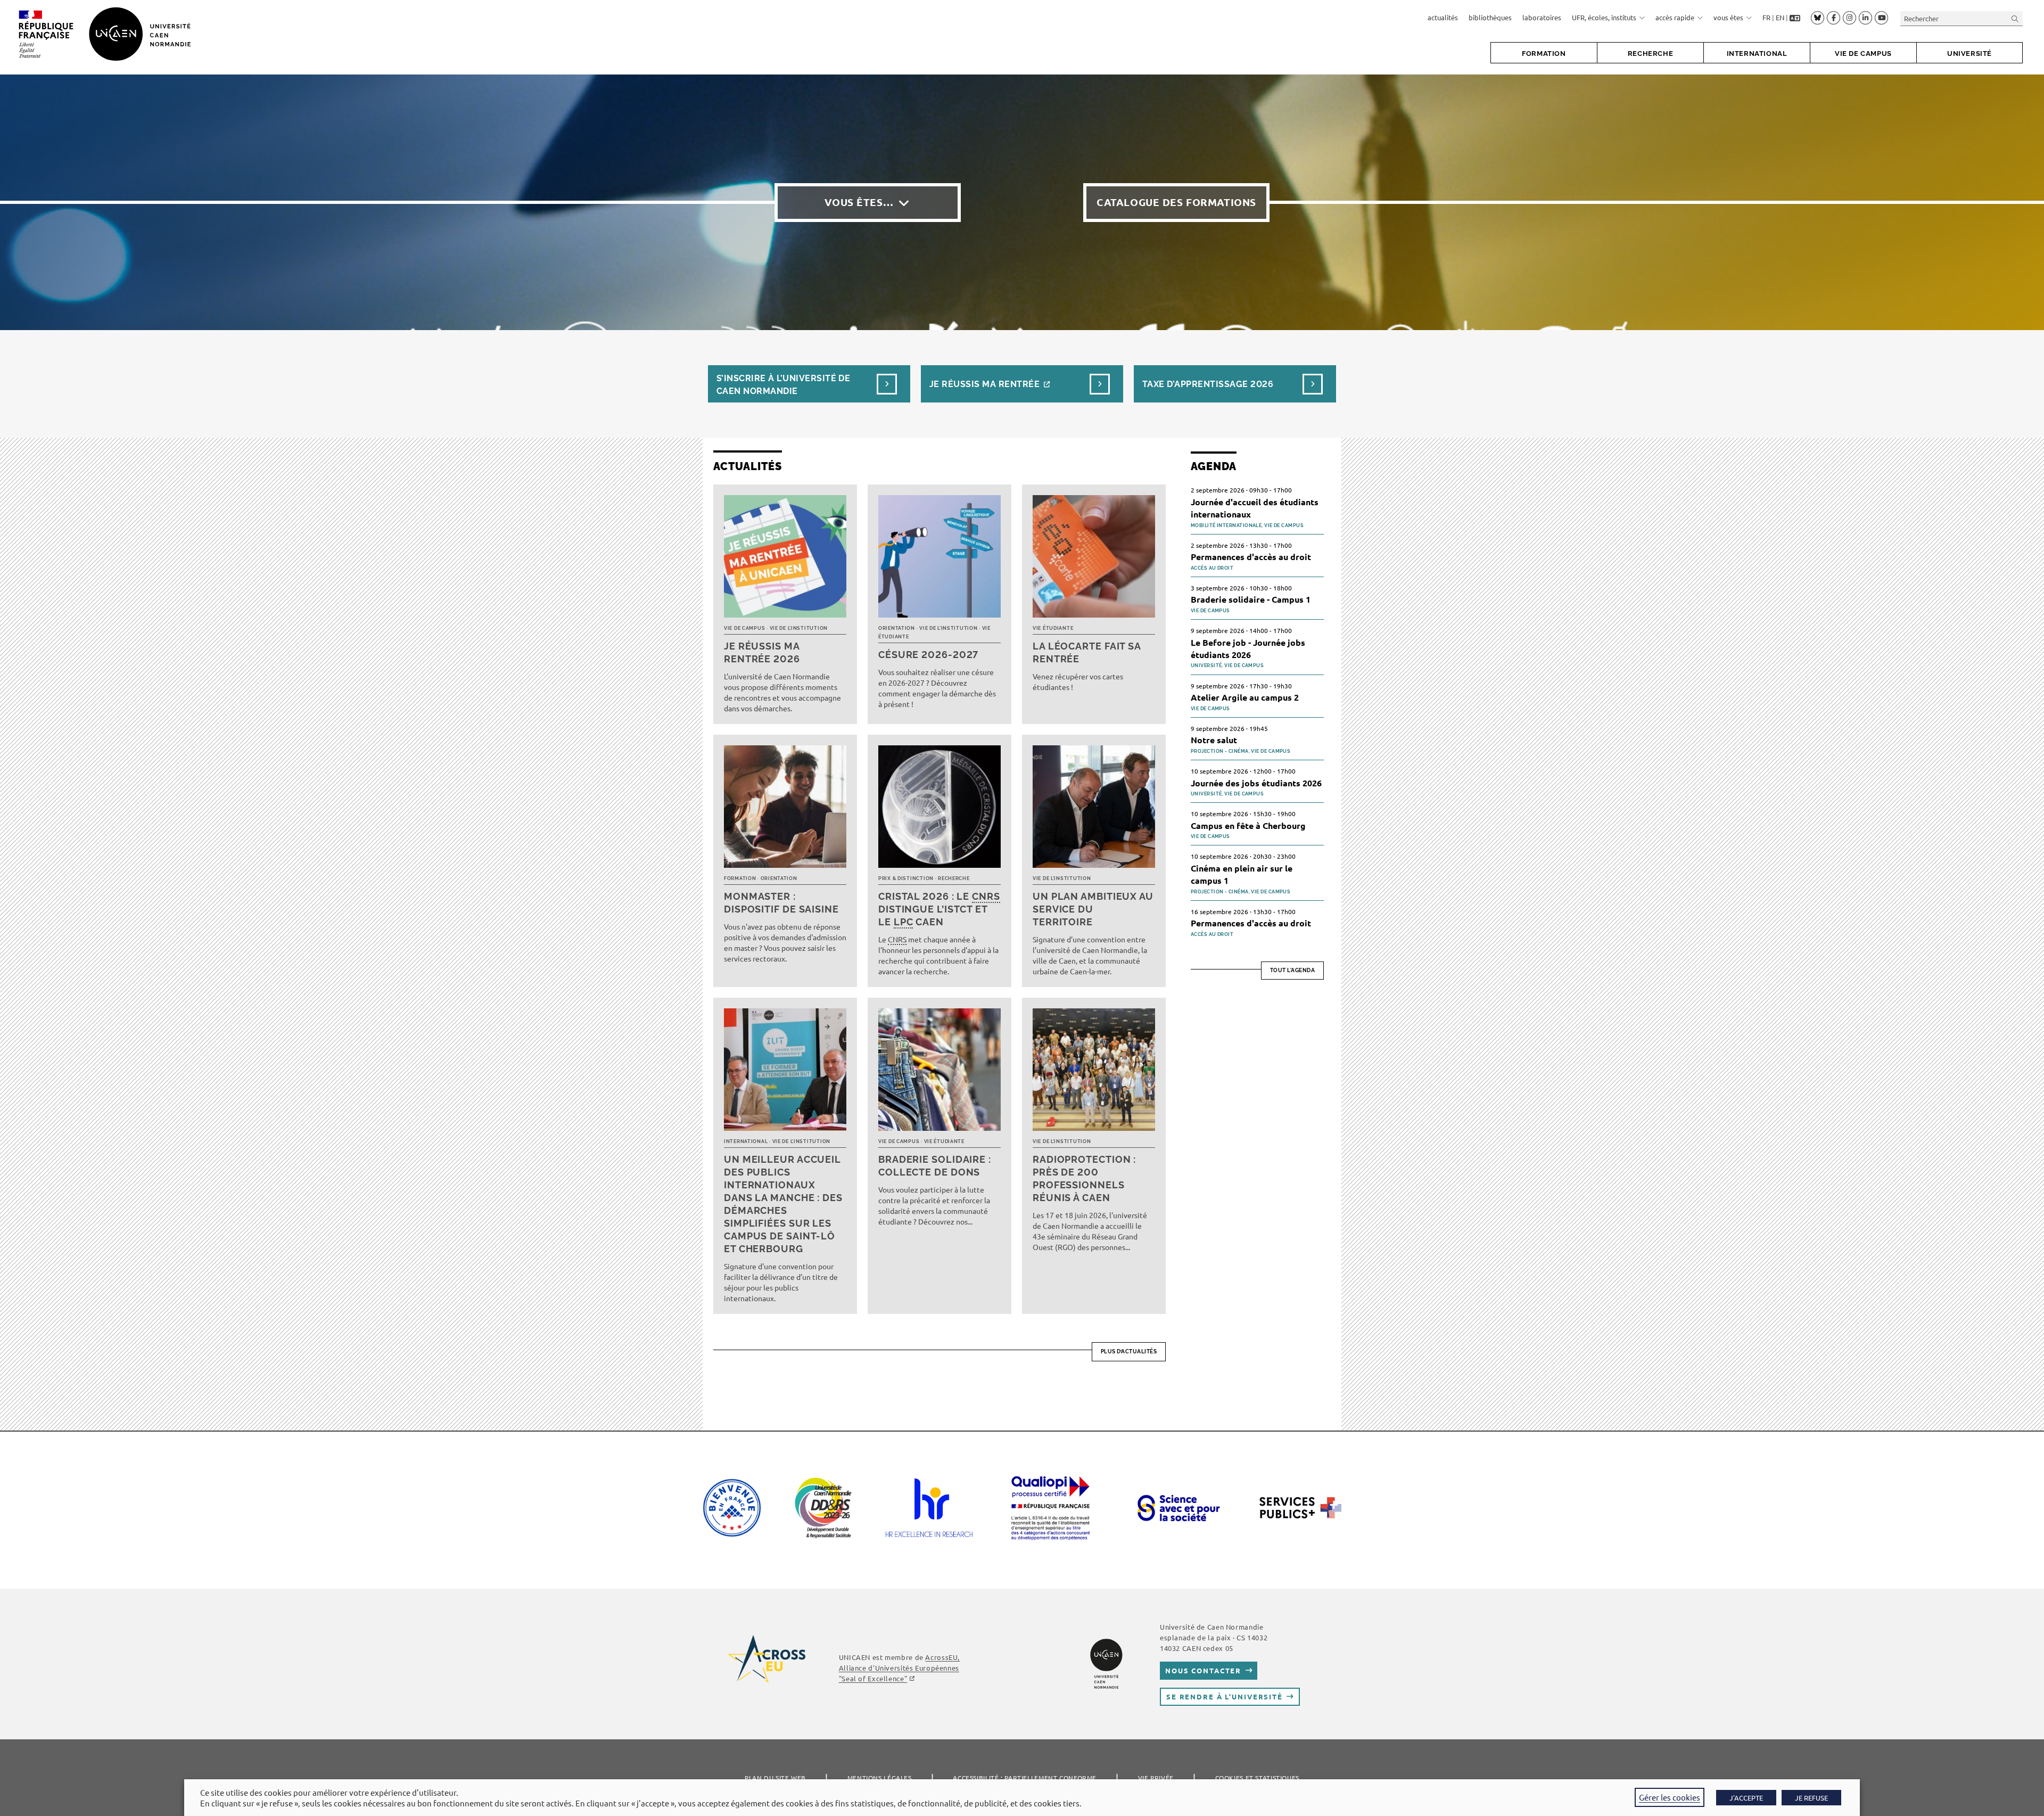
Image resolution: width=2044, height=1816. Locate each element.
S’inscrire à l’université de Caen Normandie (783, 385)
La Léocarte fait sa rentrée (1087, 652)
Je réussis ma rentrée (984, 384)
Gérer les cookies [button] (1670, 1797)
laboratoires (1542, 17)
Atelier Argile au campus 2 (1245, 697)
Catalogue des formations (1176, 202)
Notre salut (1214, 740)
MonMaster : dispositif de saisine (781, 903)
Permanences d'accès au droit (1251, 557)
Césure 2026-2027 (928, 655)
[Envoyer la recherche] (2015, 18)
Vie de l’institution (799, 628)
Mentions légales (880, 1778)
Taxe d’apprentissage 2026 (1208, 384)
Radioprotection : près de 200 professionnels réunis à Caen (1084, 1178)
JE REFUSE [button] (1811, 1798)
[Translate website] (1795, 18)
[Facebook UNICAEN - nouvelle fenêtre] (1833, 18)
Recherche (954, 878)
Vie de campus (744, 628)
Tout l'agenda (1293, 970)
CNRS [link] (986, 896)
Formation (740, 878)
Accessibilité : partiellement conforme (1025, 1778)
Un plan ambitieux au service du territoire (1093, 909)
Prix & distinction (906, 878)
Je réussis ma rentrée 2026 (762, 652)
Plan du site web (775, 1778)
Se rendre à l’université (1225, 1696)
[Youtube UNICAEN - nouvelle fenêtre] (1881, 18)
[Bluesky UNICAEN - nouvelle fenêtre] (1818, 18)
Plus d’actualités (1129, 1351)
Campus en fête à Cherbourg (1248, 825)
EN (1780, 17)
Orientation (897, 628)
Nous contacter (1203, 1670)
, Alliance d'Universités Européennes (899, 1668)
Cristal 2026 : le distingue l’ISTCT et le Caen (939, 909)
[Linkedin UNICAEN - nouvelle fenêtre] (1865, 18)
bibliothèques (1490, 17)
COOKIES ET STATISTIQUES (1257, 1778)
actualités (1443, 17)
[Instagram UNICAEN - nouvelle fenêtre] (1849, 18)
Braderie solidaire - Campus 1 (1251, 599)
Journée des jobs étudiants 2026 (1256, 783)
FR (1766, 17)
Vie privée (1156, 1778)
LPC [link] (904, 922)
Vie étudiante (1053, 628)
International (746, 1141)
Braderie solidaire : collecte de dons (935, 1166)
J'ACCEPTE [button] (1746, 1798)
